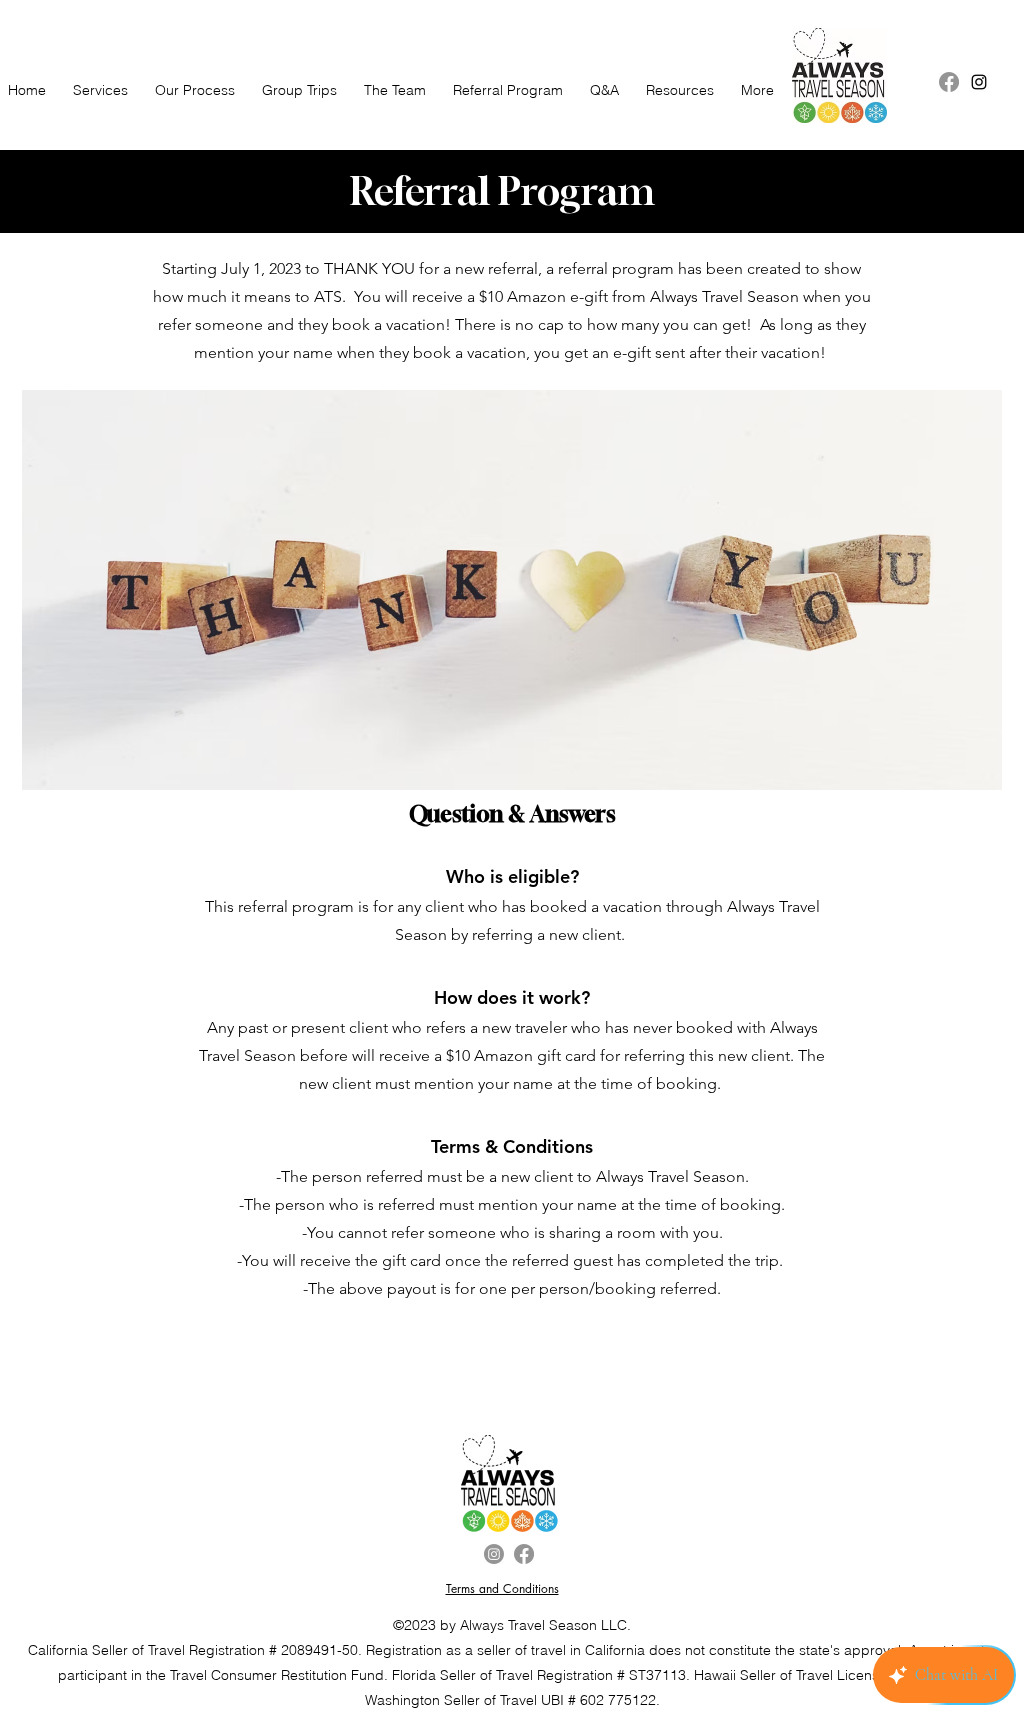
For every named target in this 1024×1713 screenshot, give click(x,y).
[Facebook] (949, 82)
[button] (296, 90)
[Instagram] (494, 1554)
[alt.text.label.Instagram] (979, 82)
